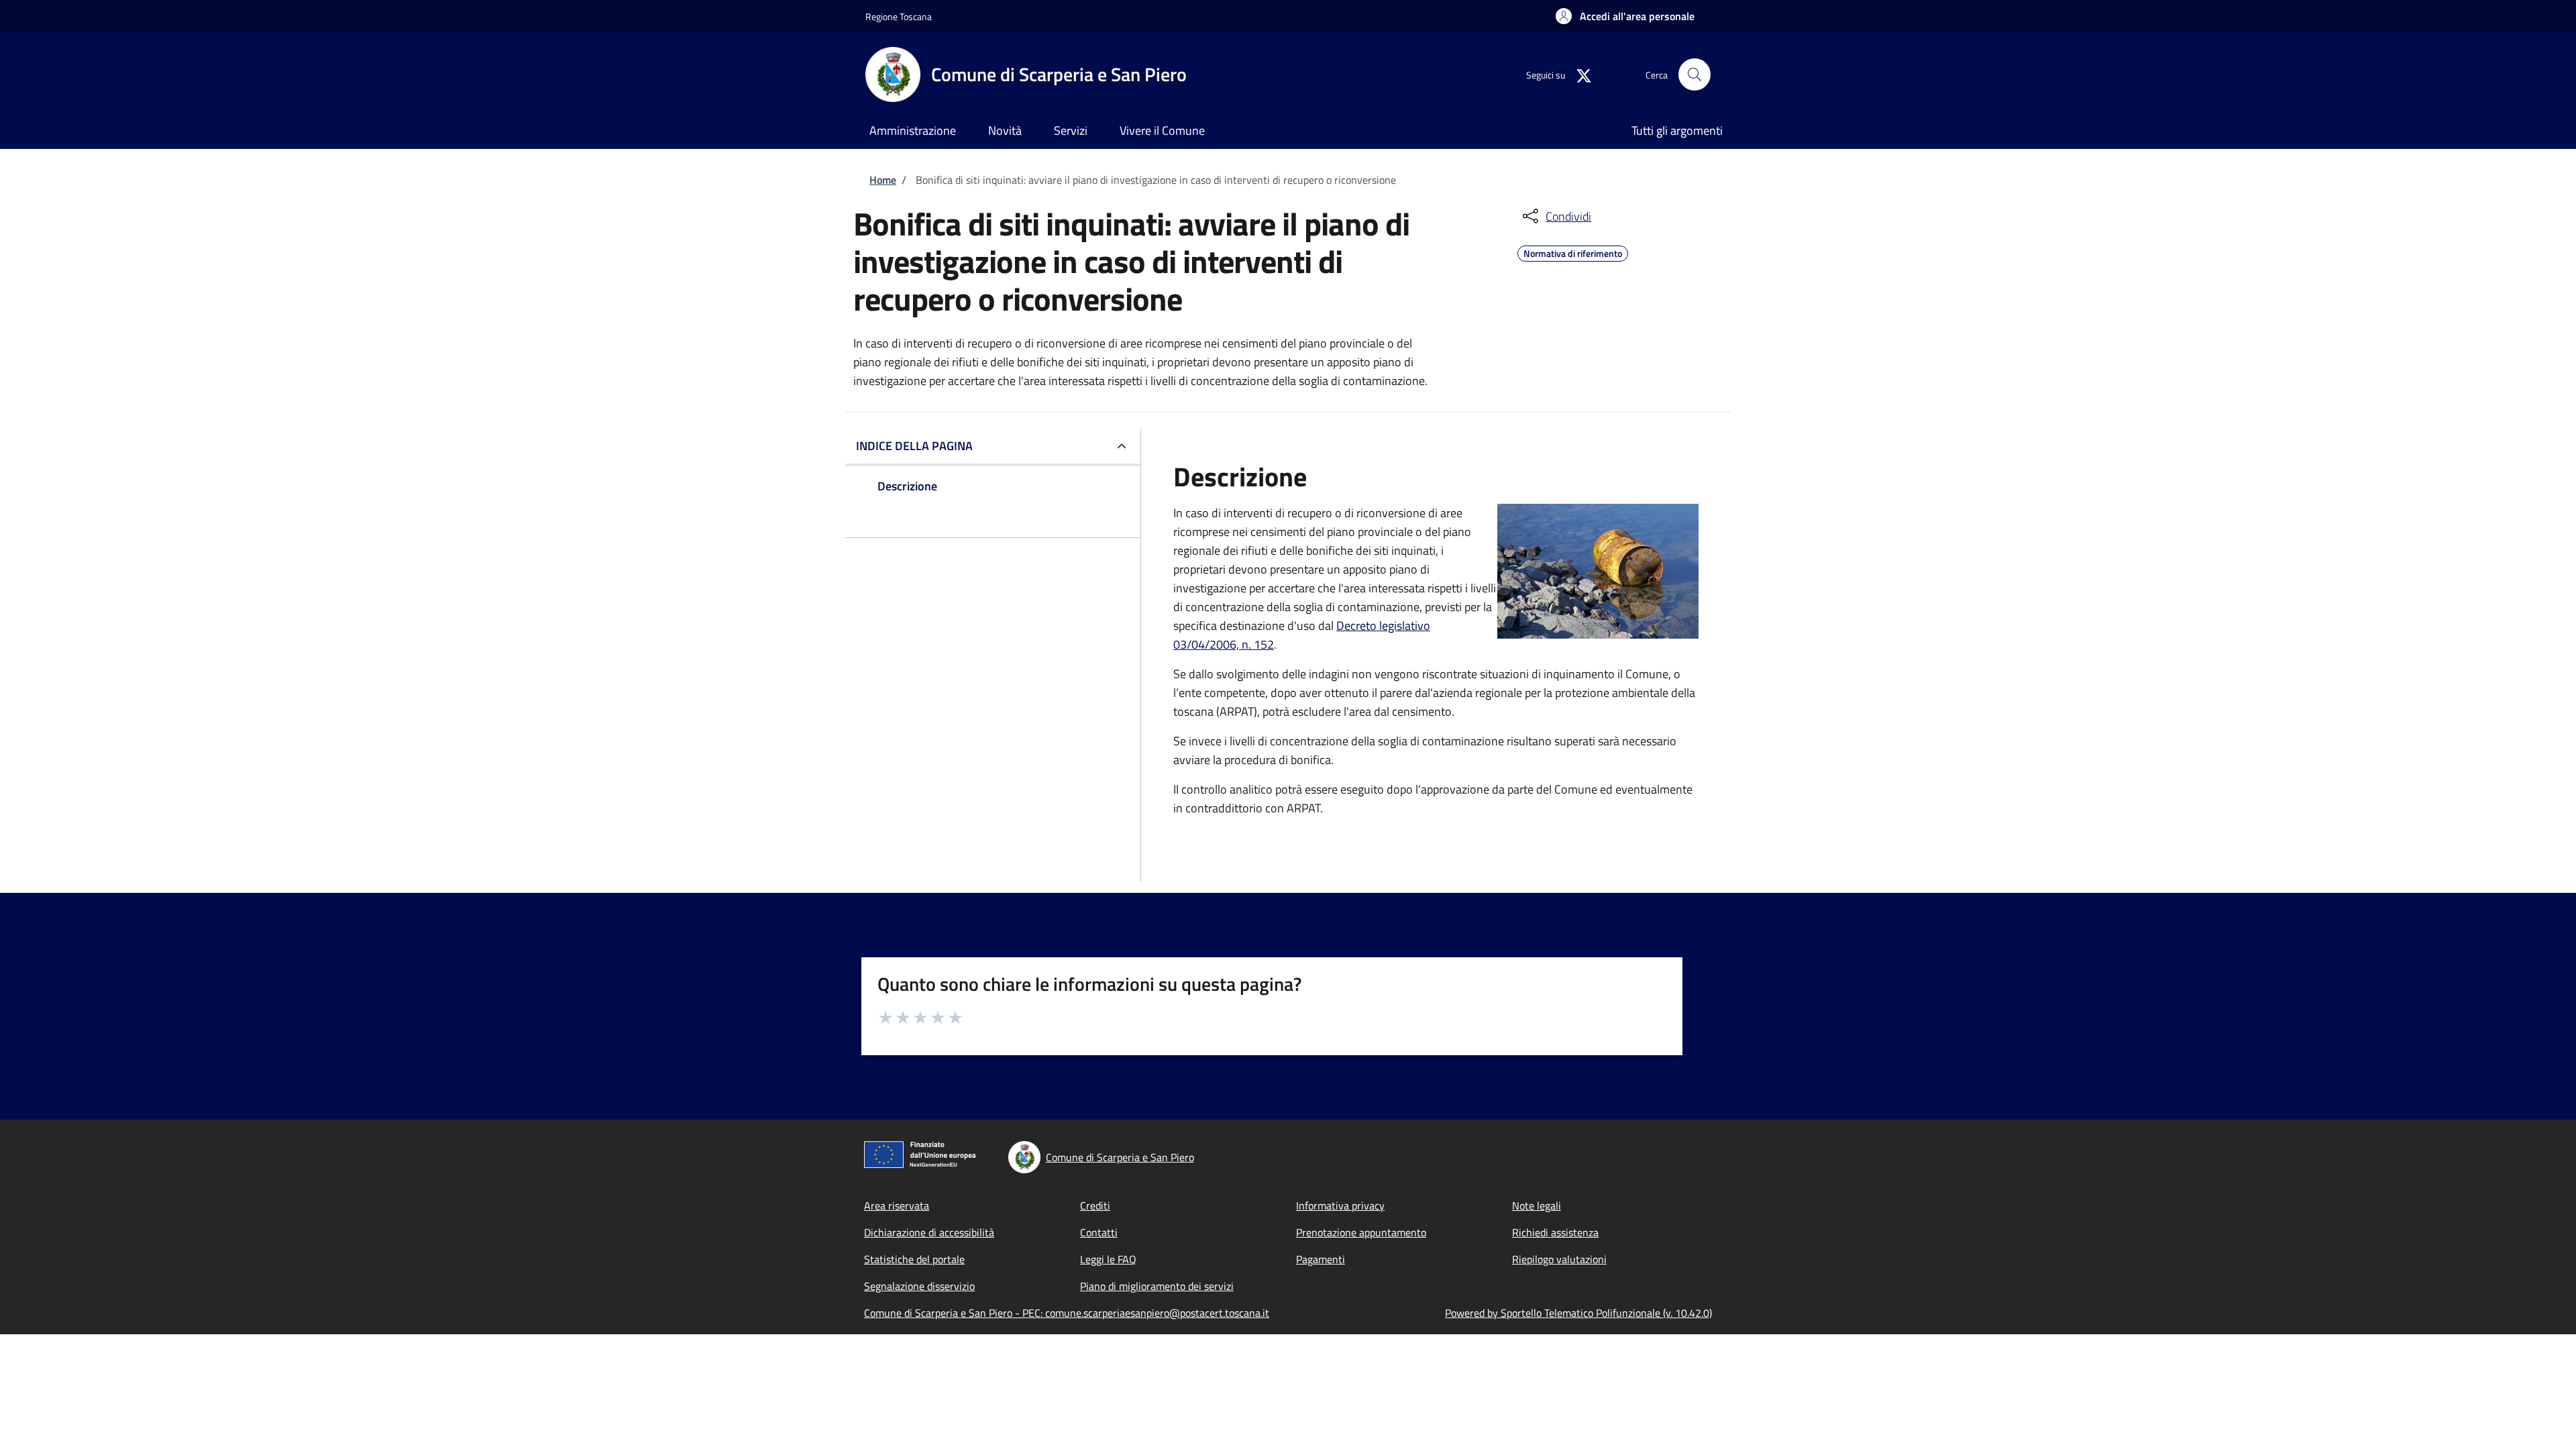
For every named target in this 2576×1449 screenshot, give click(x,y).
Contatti (1099, 1232)
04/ (1200, 644)
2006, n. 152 (1242, 644)
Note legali (1537, 1205)
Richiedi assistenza (1555, 1232)
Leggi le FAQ (1108, 1259)
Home (883, 180)
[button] (1625, 16)
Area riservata (897, 1205)
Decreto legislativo (1383, 626)
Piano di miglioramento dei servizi (1157, 1286)
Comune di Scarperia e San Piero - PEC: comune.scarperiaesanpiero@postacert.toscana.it (1067, 1313)
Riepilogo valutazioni (1559, 1259)
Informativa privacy (1340, 1205)
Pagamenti (1321, 1259)
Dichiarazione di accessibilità (929, 1232)
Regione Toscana (899, 16)
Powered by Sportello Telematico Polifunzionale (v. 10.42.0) (1578, 1313)
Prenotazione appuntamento (1361, 1232)
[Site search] (1695, 74)
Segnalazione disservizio (919, 1286)
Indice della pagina (914, 446)
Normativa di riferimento (1573, 252)
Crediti (1095, 1205)
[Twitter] (1578, 74)
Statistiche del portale (914, 1259)
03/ (1182, 644)
